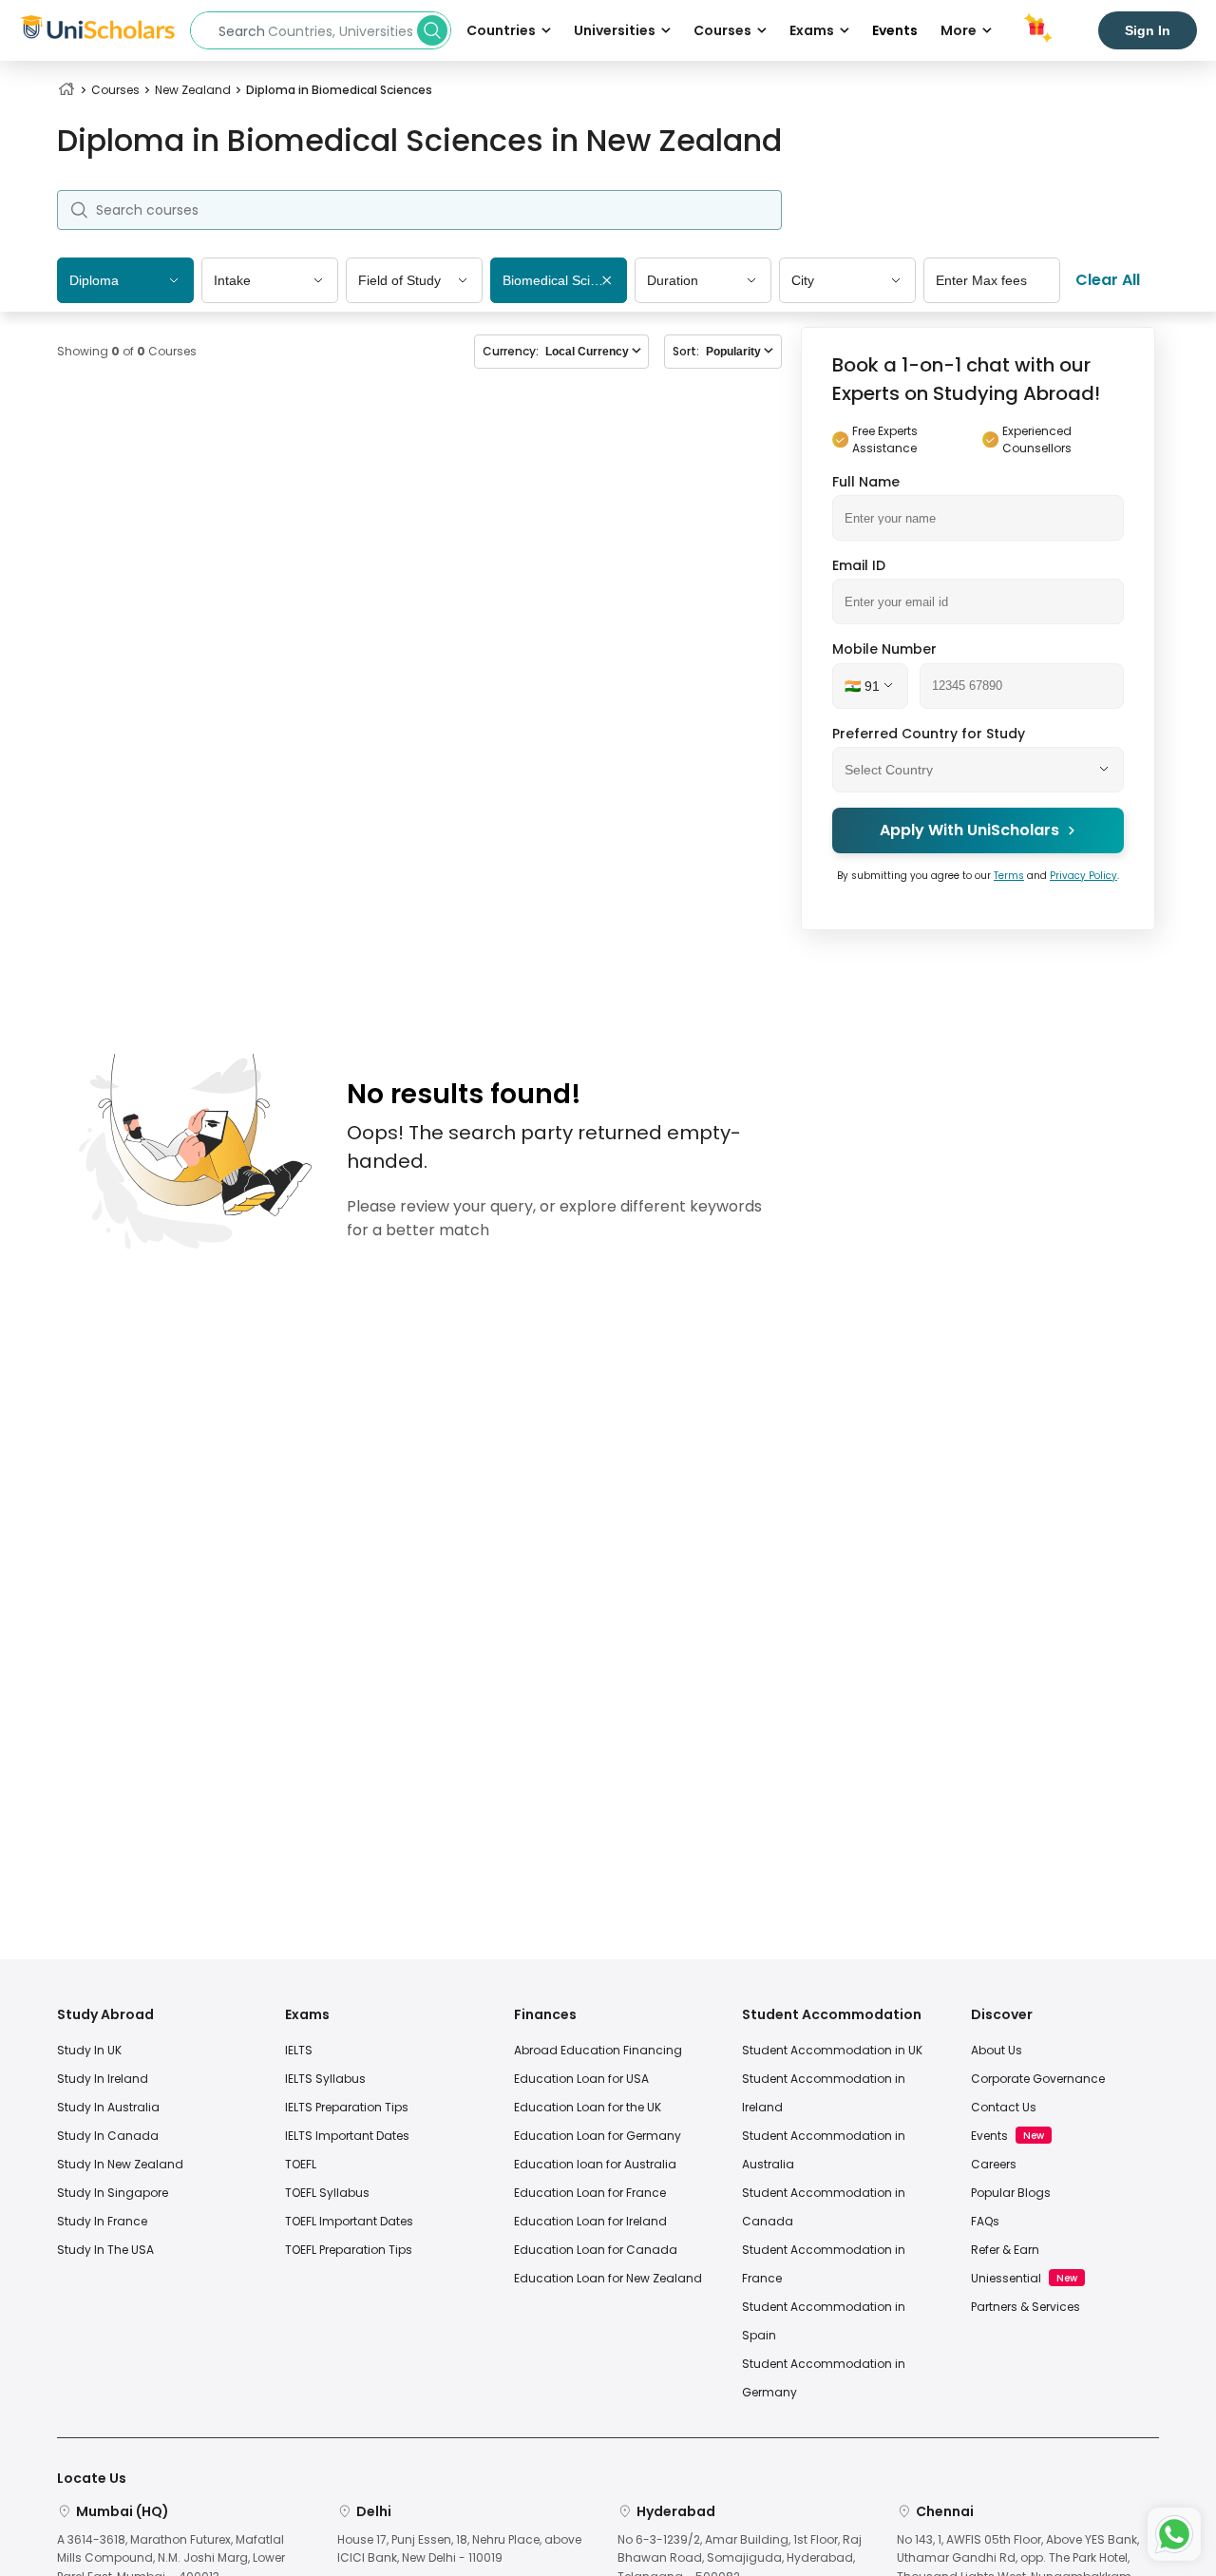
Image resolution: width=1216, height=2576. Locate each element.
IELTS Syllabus (325, 2079)
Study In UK (89, 2050)
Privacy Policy (1083, 875)
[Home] (66, 90)
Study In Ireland (103, 2079)
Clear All (1108, 280)
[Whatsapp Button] (1174, 2534)
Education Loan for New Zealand (608, 2278)
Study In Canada (108, 2136)
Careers (994, 2164)
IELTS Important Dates (347, 2136)
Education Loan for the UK (588, 2107)
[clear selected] (607, 282)
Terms (1009, 875)
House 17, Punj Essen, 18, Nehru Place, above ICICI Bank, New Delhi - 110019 (459, 2548)
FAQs (985, 2221)
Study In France (102, 2221)
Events (895, 30)
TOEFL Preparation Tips (349, 2250)
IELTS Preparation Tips (347, 2107)
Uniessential (1006, 2278)
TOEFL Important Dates (349, 2221)
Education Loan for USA (581, 2079)
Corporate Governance (1038, 2079)
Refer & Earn (1005, 2250)
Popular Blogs (1011, 2193)
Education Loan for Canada (596, 2250)
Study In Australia (108, 2107)
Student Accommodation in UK (832, 2050)
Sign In (1148, 30)
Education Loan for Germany (598, 2136)
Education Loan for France (590, 2193)
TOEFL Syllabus (327, 2193)
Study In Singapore (113, 2193)
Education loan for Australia (595, 2164)
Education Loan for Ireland (590, 2221)
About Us (997, 2050)
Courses (115, 90)
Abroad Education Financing (598, 2050)
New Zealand (193, 90)
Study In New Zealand (120, 2164)
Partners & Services (1026, 2307)
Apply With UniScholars (969, 830)
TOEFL (301, 2164)
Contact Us (1004, 2107)
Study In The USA (105, 2250)
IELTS (299, 2050)
